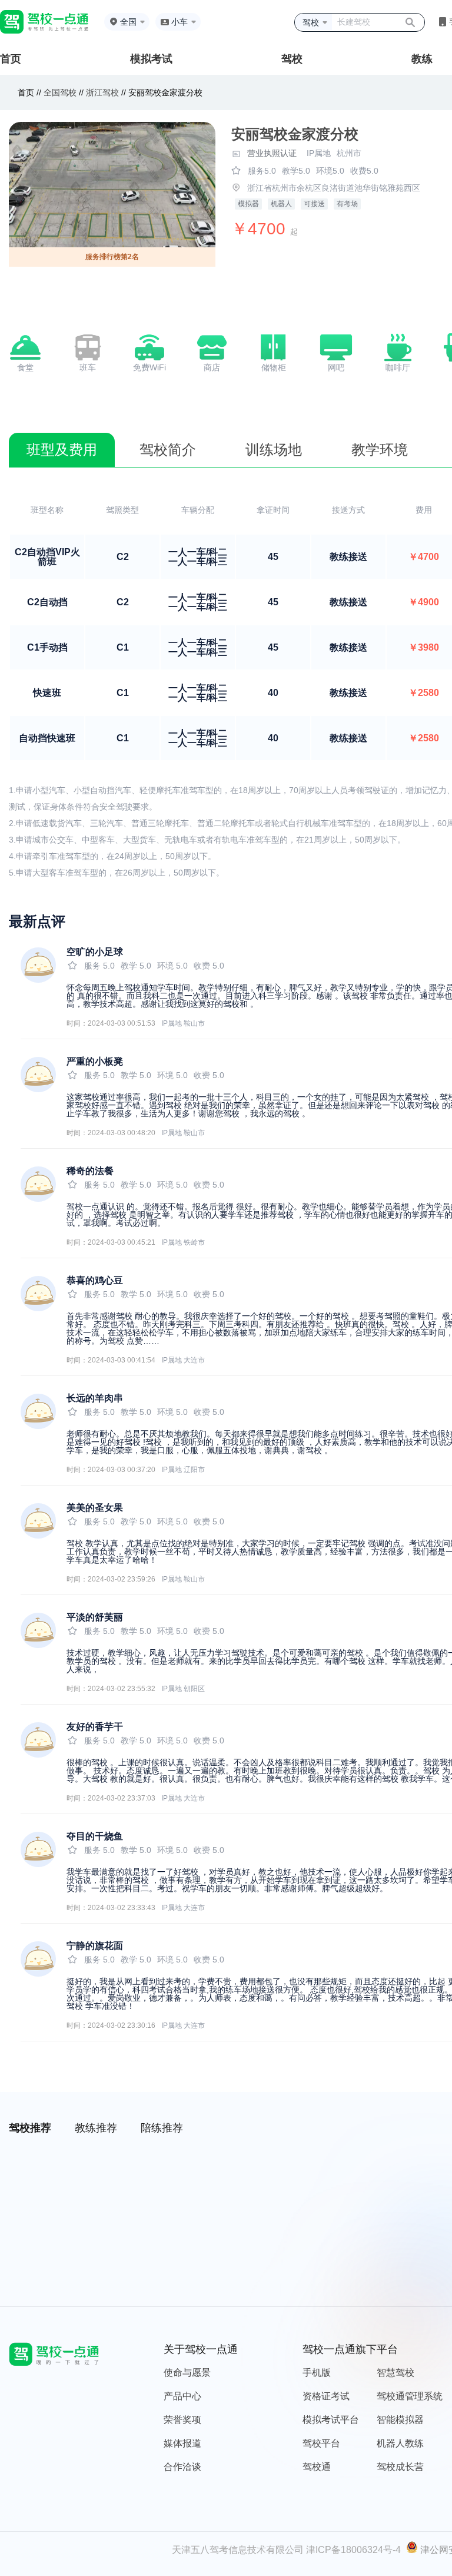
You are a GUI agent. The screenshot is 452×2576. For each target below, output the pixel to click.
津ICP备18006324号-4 (353, 2550)
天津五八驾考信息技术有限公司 (238, 2550)
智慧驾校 (395, 2373)
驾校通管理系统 (410, 2396)
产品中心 (182, 2396)
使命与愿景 (187, 2373)
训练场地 (274, 450)
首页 (11, 59)
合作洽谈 (182, 2467)
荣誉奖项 (182, 2420)
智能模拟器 (400, 2420)
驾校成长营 (400, 2467)
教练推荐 (96, 2128)
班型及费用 (62, 450)
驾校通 (317, 2467)
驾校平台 (321, 2443)
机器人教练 (400, 2443)
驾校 (292, 59)
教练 (422, 59)
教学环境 (380, 450)
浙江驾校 (102, 92)
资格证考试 (326, 2396)
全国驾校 (61, 92)
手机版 (317, 2373)
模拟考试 (151, 59)
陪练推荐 (162, 2128)
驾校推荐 (30, 2128)
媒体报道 (182, 2443)
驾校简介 (168, 450)
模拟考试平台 (331, 2420)
